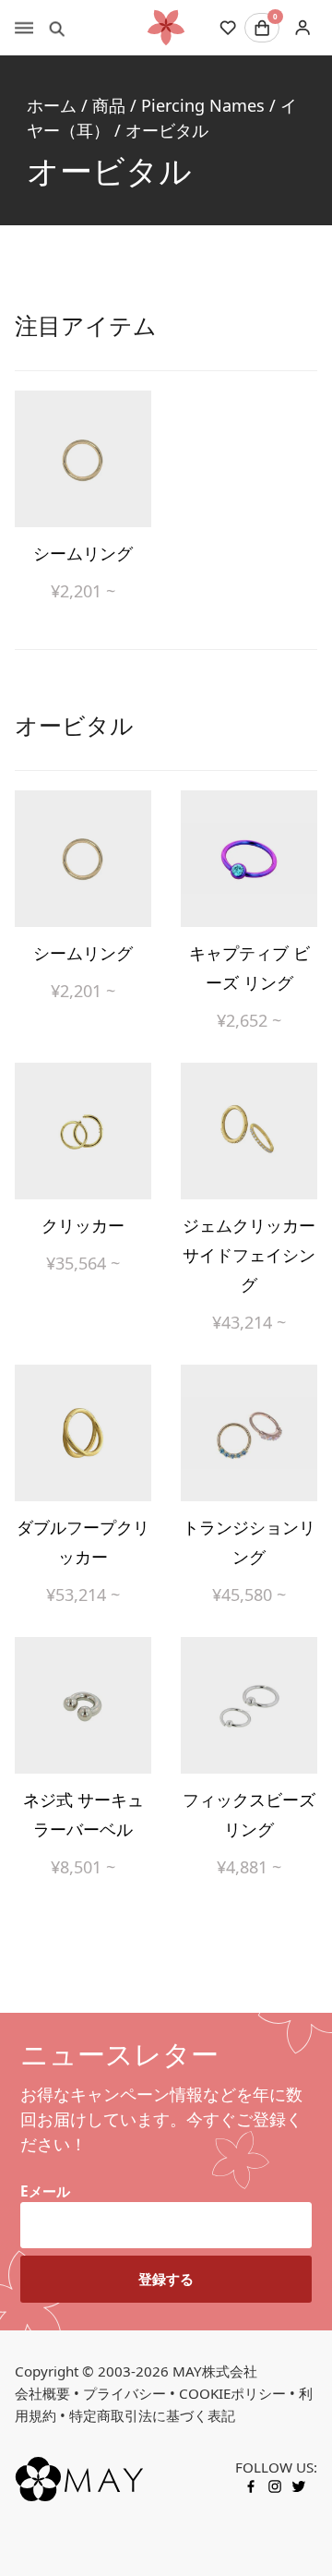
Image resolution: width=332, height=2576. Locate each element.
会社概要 (42, 2393)
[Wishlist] (228, 28)
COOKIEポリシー (232, 2393)
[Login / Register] (302, 28)
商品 (109, 105)
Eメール (45, 2191)
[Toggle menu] (24, 28)
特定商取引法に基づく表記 (152, 2415)
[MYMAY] (166, 28)
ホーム (52, 105)
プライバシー (125, 2393)
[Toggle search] (57, 28)
